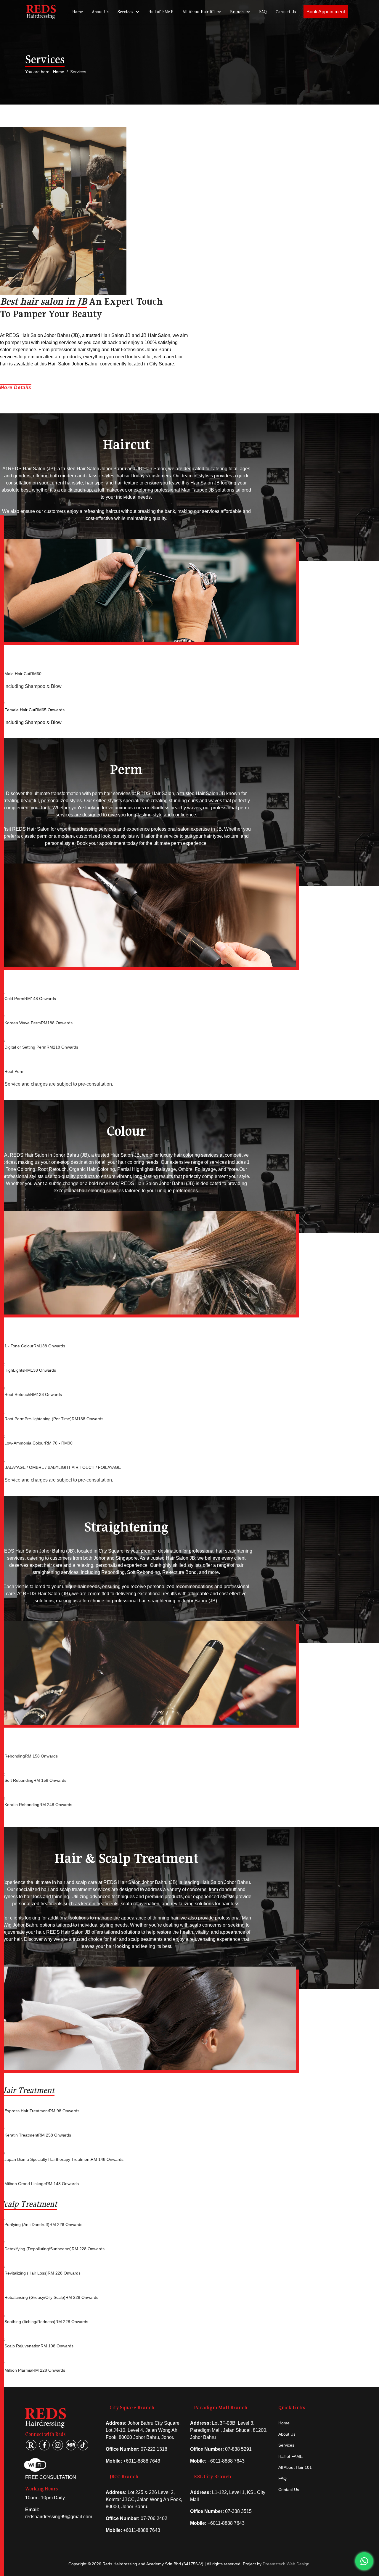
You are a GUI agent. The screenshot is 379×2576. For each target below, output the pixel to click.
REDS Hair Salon (155, 793)
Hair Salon (38, 829)
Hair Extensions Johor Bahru (141, 350)
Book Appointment (326, 12)
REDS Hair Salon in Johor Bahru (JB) (49, 1155)
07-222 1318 (154, 2449)
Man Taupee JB (198, 490)
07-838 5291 (238, 2449)
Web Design (298, 2564)
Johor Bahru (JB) (199, 1601)
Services (125, 12)
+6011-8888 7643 (142, 2461)
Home (78, 12)
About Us (100, 12)
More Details (16, 387)
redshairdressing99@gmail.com (59, 2517)
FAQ (263, 12)
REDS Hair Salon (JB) (32, 469)
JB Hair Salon (156, 335)
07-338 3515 (238, 2511)
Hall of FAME (161, 12)
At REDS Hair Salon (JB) (44, 1594)
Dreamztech (274, 2564)
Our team (183, 476)
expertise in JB (206, 829)
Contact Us (286, 12)
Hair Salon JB (116, 335)
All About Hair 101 (199, 12)
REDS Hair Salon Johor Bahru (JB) (43, 335)
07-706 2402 (154, 2518)
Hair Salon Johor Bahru (73, 364)
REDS (19, 829)
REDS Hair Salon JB (68, 1932)
